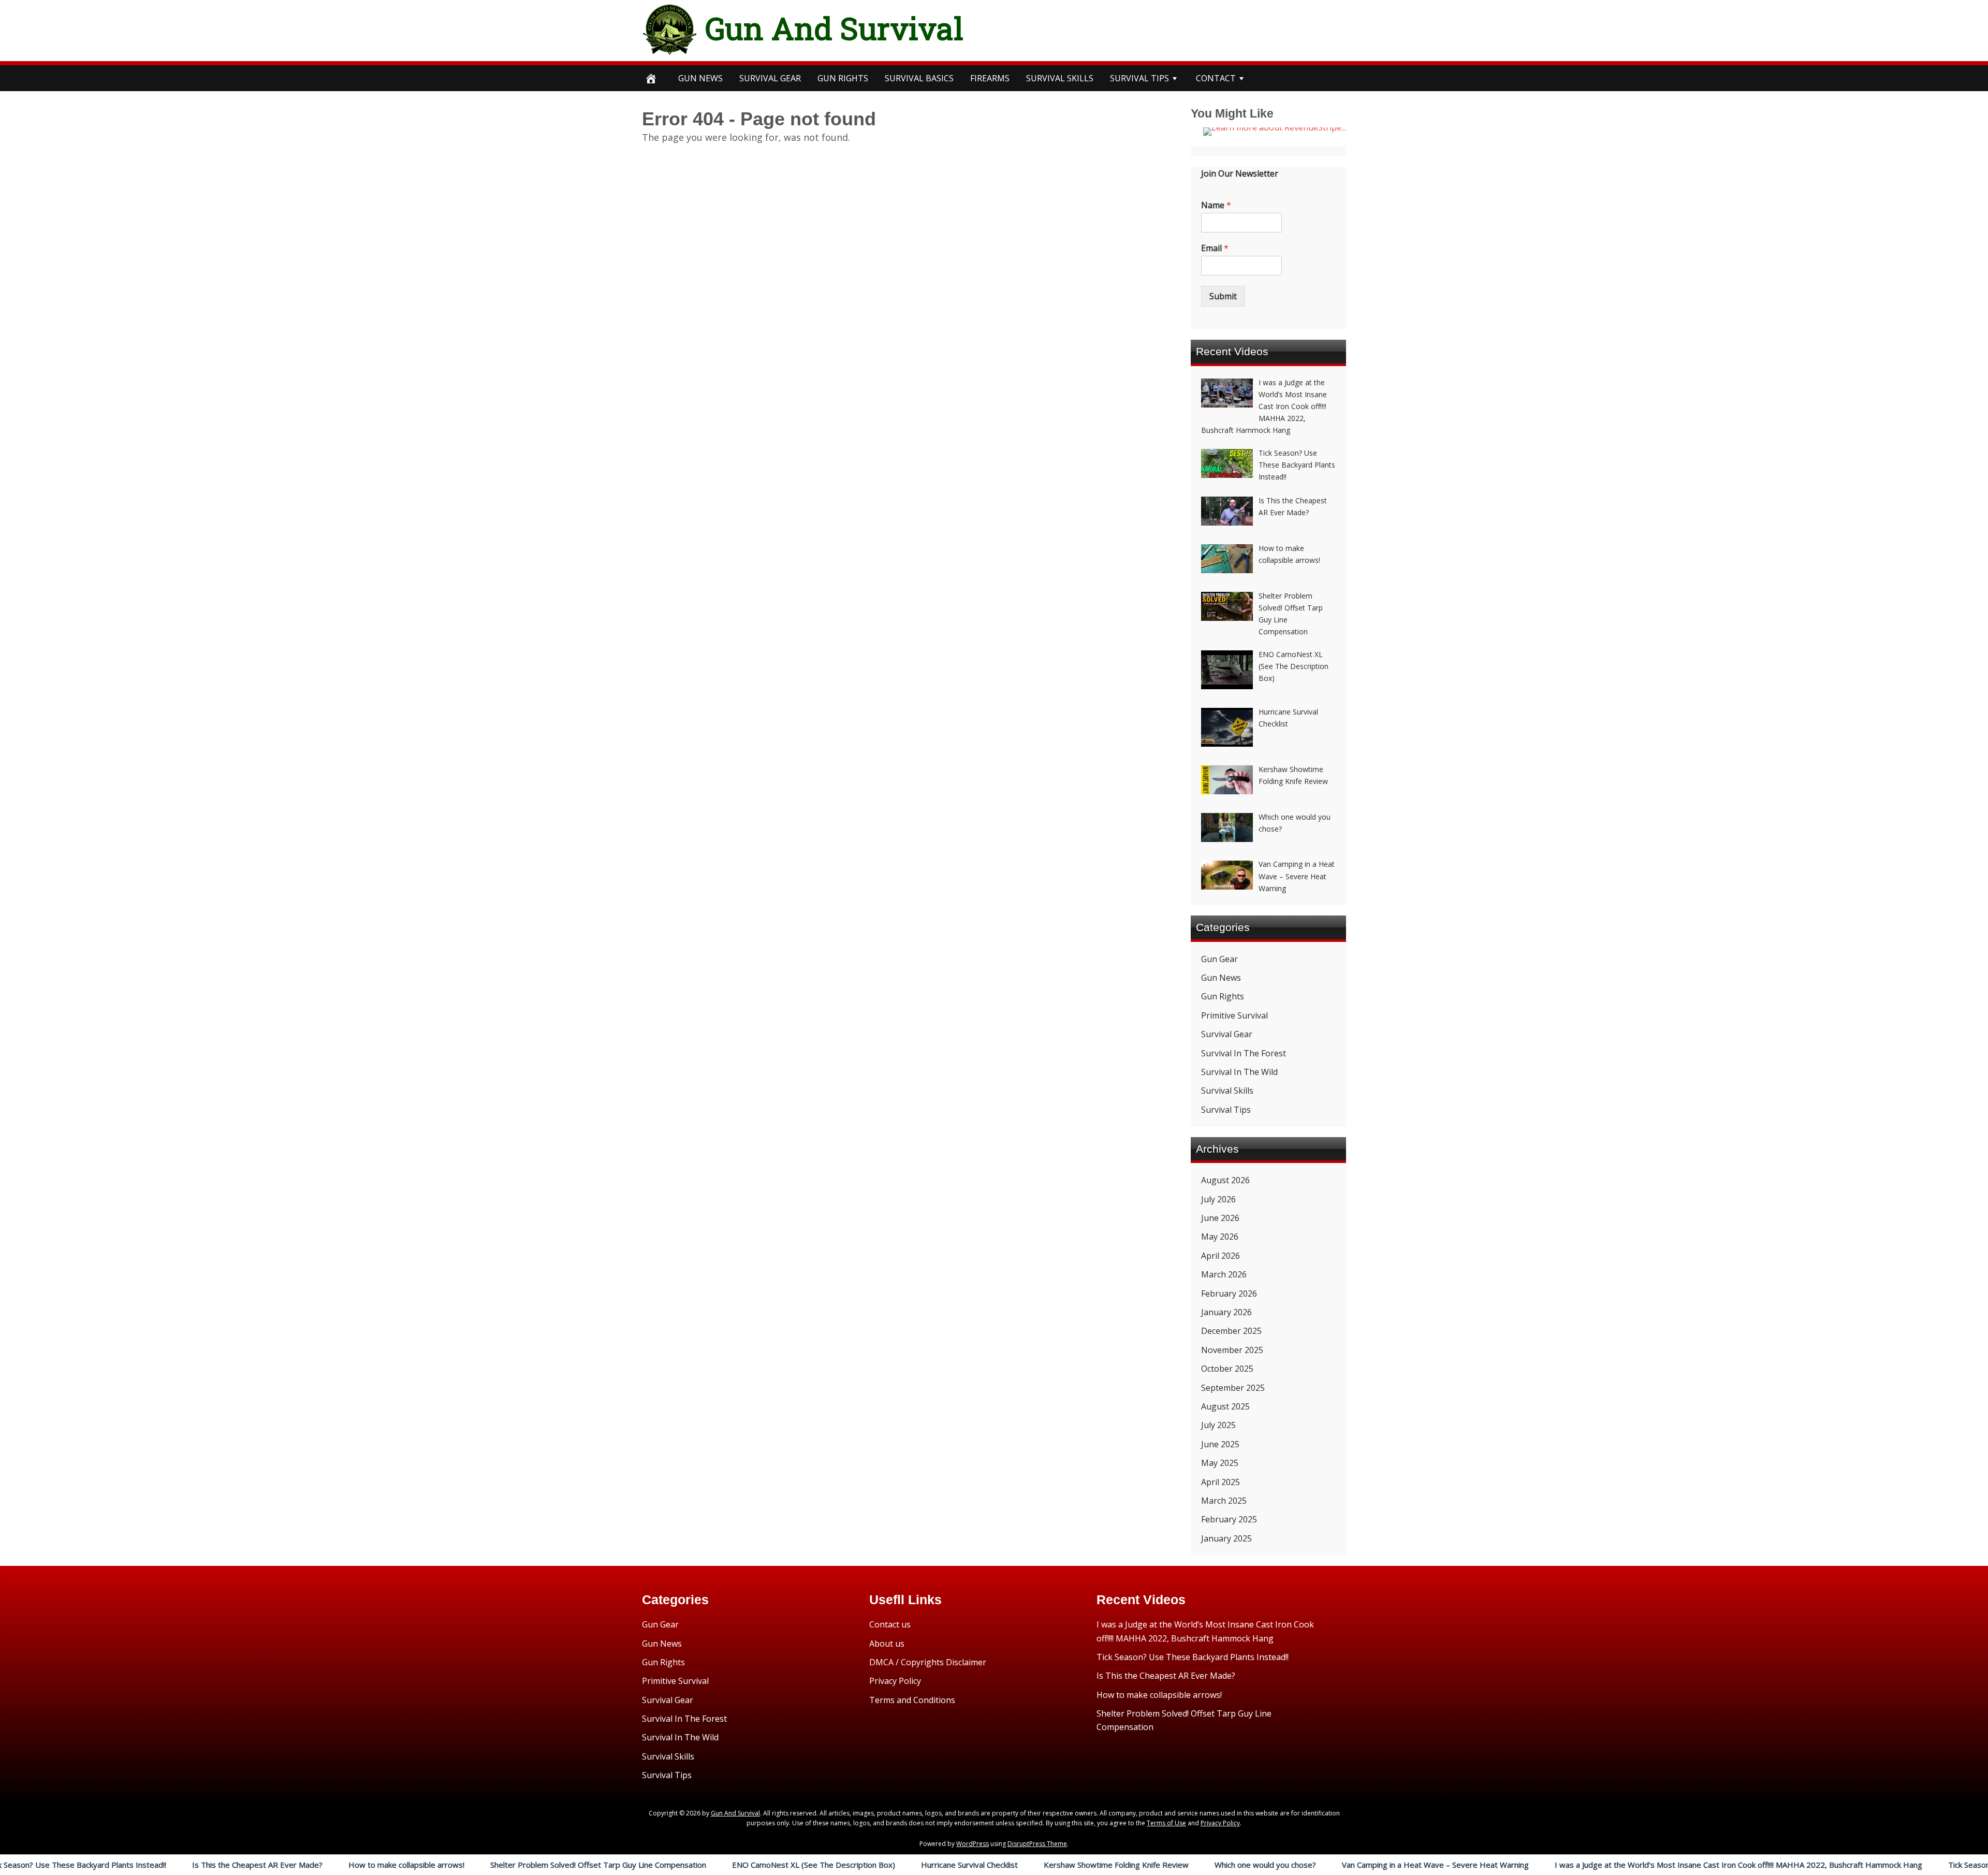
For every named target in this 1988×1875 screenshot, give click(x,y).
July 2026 (1218, 1199)
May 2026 (1220, 1237)
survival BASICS (919, 78)
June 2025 (1220, 1444)
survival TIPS (1139, 78)
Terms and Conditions (912, 1700)
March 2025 (1224, 1501)
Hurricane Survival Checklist (834, 1865)
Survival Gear (1227, 1034)
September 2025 (1233, 1388)
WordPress (973, 1844)
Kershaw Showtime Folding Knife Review (981, 1865)
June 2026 (1220, 1218)
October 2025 (1227, 1369)
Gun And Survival (834, 28)
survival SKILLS (1060, 78)
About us (887, 1644)
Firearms (990, 78)
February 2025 (1229, 1519)
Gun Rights (843, 78)
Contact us (890, 1624)
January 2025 (1226, 1538)
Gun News (700, 78)
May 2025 (1220, 1463)
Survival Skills (1227, 1091)
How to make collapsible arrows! (271, 1865)
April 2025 (1220, 1482)
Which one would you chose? (1130, 1865)
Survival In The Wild (1239, 1072)
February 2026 (1229, 1293)
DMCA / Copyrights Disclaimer (928, 1662)
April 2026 (1220, 1256)
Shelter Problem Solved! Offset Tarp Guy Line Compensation (463, 1865)
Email (1215, 248)
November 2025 (1232, 1350)
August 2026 (1225, 1180)
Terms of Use (1166, 1823)
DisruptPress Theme (1037, 1844)
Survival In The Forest (1244, 1053)
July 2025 (1218, 1425)
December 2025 (1231, 1331)
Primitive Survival (1234, 1015)
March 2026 (1224, 1274)
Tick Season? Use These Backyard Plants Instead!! (1193, 1657)
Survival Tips (1226, 1110)
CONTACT (1216, 78)
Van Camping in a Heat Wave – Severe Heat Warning (1300, 1865)
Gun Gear (1219, 959)
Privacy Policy (895, 1681)
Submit (1223, 296)
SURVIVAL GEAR (770, 78)
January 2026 (1226, 1312)
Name (1216, 205)
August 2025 (1225, 1406)
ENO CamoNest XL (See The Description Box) (678, 1865)
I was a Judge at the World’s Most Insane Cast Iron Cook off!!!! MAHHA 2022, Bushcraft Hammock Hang (1603, 1865)
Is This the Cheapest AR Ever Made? (122, 1865)
